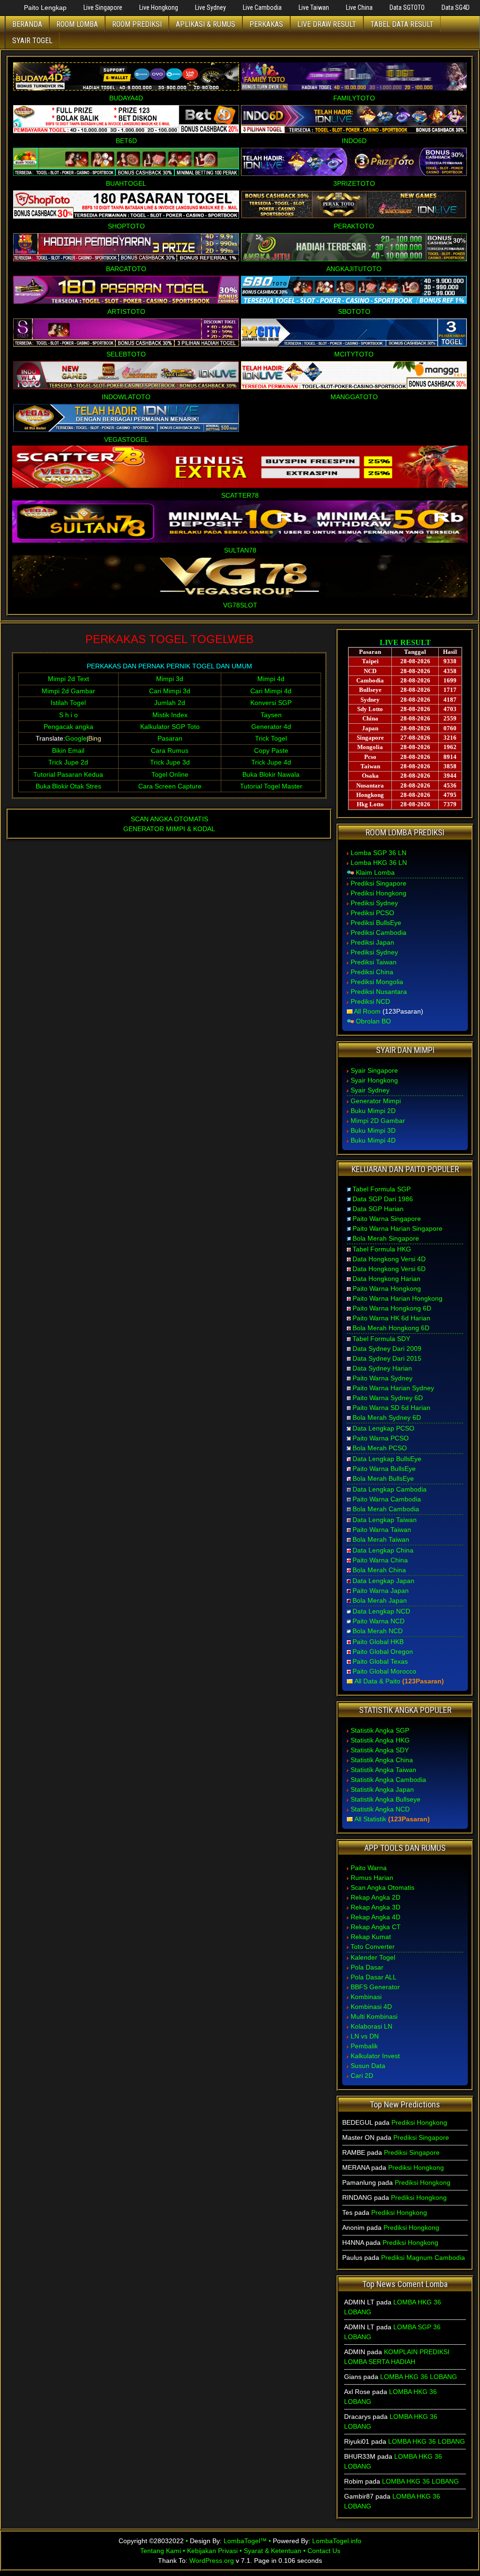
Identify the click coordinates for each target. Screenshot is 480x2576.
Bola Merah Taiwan (381, 1539)
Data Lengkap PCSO (383, 1428)
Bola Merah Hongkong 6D (391, 1328)
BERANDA (27, 24)
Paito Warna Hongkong (387, 1288)
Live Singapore (103, 8)
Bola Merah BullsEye (383, 1478)
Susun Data (368, 2066)
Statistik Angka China (382, 1760)
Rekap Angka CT (376, 1927)
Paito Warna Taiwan (382, 1530)
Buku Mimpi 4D (373, 1140)
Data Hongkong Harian (386, 1279)
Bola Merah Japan (380, 1600)
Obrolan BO (373, 1021)
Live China (359, 8)
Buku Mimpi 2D (373, 1111)
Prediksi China (372, 972)
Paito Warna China (380, 1560)
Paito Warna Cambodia (387, 1499)
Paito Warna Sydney (382, 1378)
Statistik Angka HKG (380, 1740)
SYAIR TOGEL (32, 41)
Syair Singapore (374, 1070)
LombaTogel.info (337, 2541)
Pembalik (364, 2046)
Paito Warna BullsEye (384, 1469)
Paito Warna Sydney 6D (388, 1398)
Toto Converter (373, 1947)
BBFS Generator (375, 1987)
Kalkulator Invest (375, 2056)
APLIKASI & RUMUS (206, 24)
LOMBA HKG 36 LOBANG (419, 2377)
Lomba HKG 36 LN (379, 863)
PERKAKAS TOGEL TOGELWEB (169, 639)
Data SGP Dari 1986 (383, 1199)
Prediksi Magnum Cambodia (423, 2258)
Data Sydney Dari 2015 (387, 1358)
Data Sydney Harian (382, 1368)
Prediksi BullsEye (376, 923)
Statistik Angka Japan (382, 1789)
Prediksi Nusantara (379, 992)
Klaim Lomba (375, 872)
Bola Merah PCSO (380, 1448)
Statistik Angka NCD (380, 1809)
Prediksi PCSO (372, 913)
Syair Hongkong (374, 1080)
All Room (367, 1011)
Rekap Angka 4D (375, 1917)
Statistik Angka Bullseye (386, 1799)
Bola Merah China (379, 1570)
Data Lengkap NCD (381, 1611)
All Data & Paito (377, 1681)
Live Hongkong (159, 8)
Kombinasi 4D (371, 2007)
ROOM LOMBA (77, 24)
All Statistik (370, 1819)
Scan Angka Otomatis (382, 1887)
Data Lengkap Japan (383, 1581)
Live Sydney (210, 8)
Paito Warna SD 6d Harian (391, 1408)
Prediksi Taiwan (374, 962)
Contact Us (324, 2551)
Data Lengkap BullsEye (387, 1459)
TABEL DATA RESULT (402, 24)
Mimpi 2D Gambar (378, 1121)
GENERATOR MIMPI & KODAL (169, 829)
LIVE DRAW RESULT (327, 24)
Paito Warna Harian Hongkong (397, 1298)
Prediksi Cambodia (379, 932)
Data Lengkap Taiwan (385, 1520)
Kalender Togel (373, 1957)
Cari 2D (362, 2076)
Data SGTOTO (407, 8)
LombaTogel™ (245, 2541)
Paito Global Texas (380, 1661)
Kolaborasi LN (371, 2026)
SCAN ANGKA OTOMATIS (169, 819)
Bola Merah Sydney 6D (387, 1417)
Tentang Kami (161, 2551)
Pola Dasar (367, 1967)
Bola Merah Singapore (386, 1238)
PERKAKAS (266, 24)
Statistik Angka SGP (380, 1730)
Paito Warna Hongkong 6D (392, 1308)
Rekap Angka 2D (375, 1897)
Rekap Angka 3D (375, 1907)
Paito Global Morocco (384, 1671)
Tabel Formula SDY (381, 1339)
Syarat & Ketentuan (273, 2551)
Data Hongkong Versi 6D (389, 1269)
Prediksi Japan (372, 942)
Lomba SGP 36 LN (379, 853)
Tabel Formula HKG (382, 1249)
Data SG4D (456, 8)
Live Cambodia (262, 8)
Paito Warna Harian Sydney (393, 1388)
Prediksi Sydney (374, 903)
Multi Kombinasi (374, 2016)
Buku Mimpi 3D (373, 1130)
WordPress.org (212, 2561)
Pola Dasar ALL (374, 1977)
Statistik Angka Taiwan (383, 1770)
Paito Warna (369, 1868)
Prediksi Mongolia (377, 982)
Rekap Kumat (371, 1937)
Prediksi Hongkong (379, 893)
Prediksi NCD (370, 1001)
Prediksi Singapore (379, 883)
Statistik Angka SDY (380, 1750)
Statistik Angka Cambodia (388, 1780)
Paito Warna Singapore (387, 1219)
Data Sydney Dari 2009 (387, 1349)
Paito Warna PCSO (381, 1438)
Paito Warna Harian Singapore (397, 1228)
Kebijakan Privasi (212, 2551)
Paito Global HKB (378, 1642)
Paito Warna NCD (379, 1621)
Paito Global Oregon (383, 1652)
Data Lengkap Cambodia (390, 1489)
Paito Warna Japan (381, 1591)
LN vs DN (365, 2036)
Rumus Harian (372, 1878)
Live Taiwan (314, 8)
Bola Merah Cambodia (386, 1509)
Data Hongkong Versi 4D (389, 1259)
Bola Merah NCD (378, 1631)
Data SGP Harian (378, 1209)
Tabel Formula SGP (382, 1189)
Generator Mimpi (376, 1101)
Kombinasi (366, 1997)
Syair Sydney (370, 1090)
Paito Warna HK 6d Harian (391, 1318)
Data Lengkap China (383, 1550)
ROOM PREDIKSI (137, 24)
